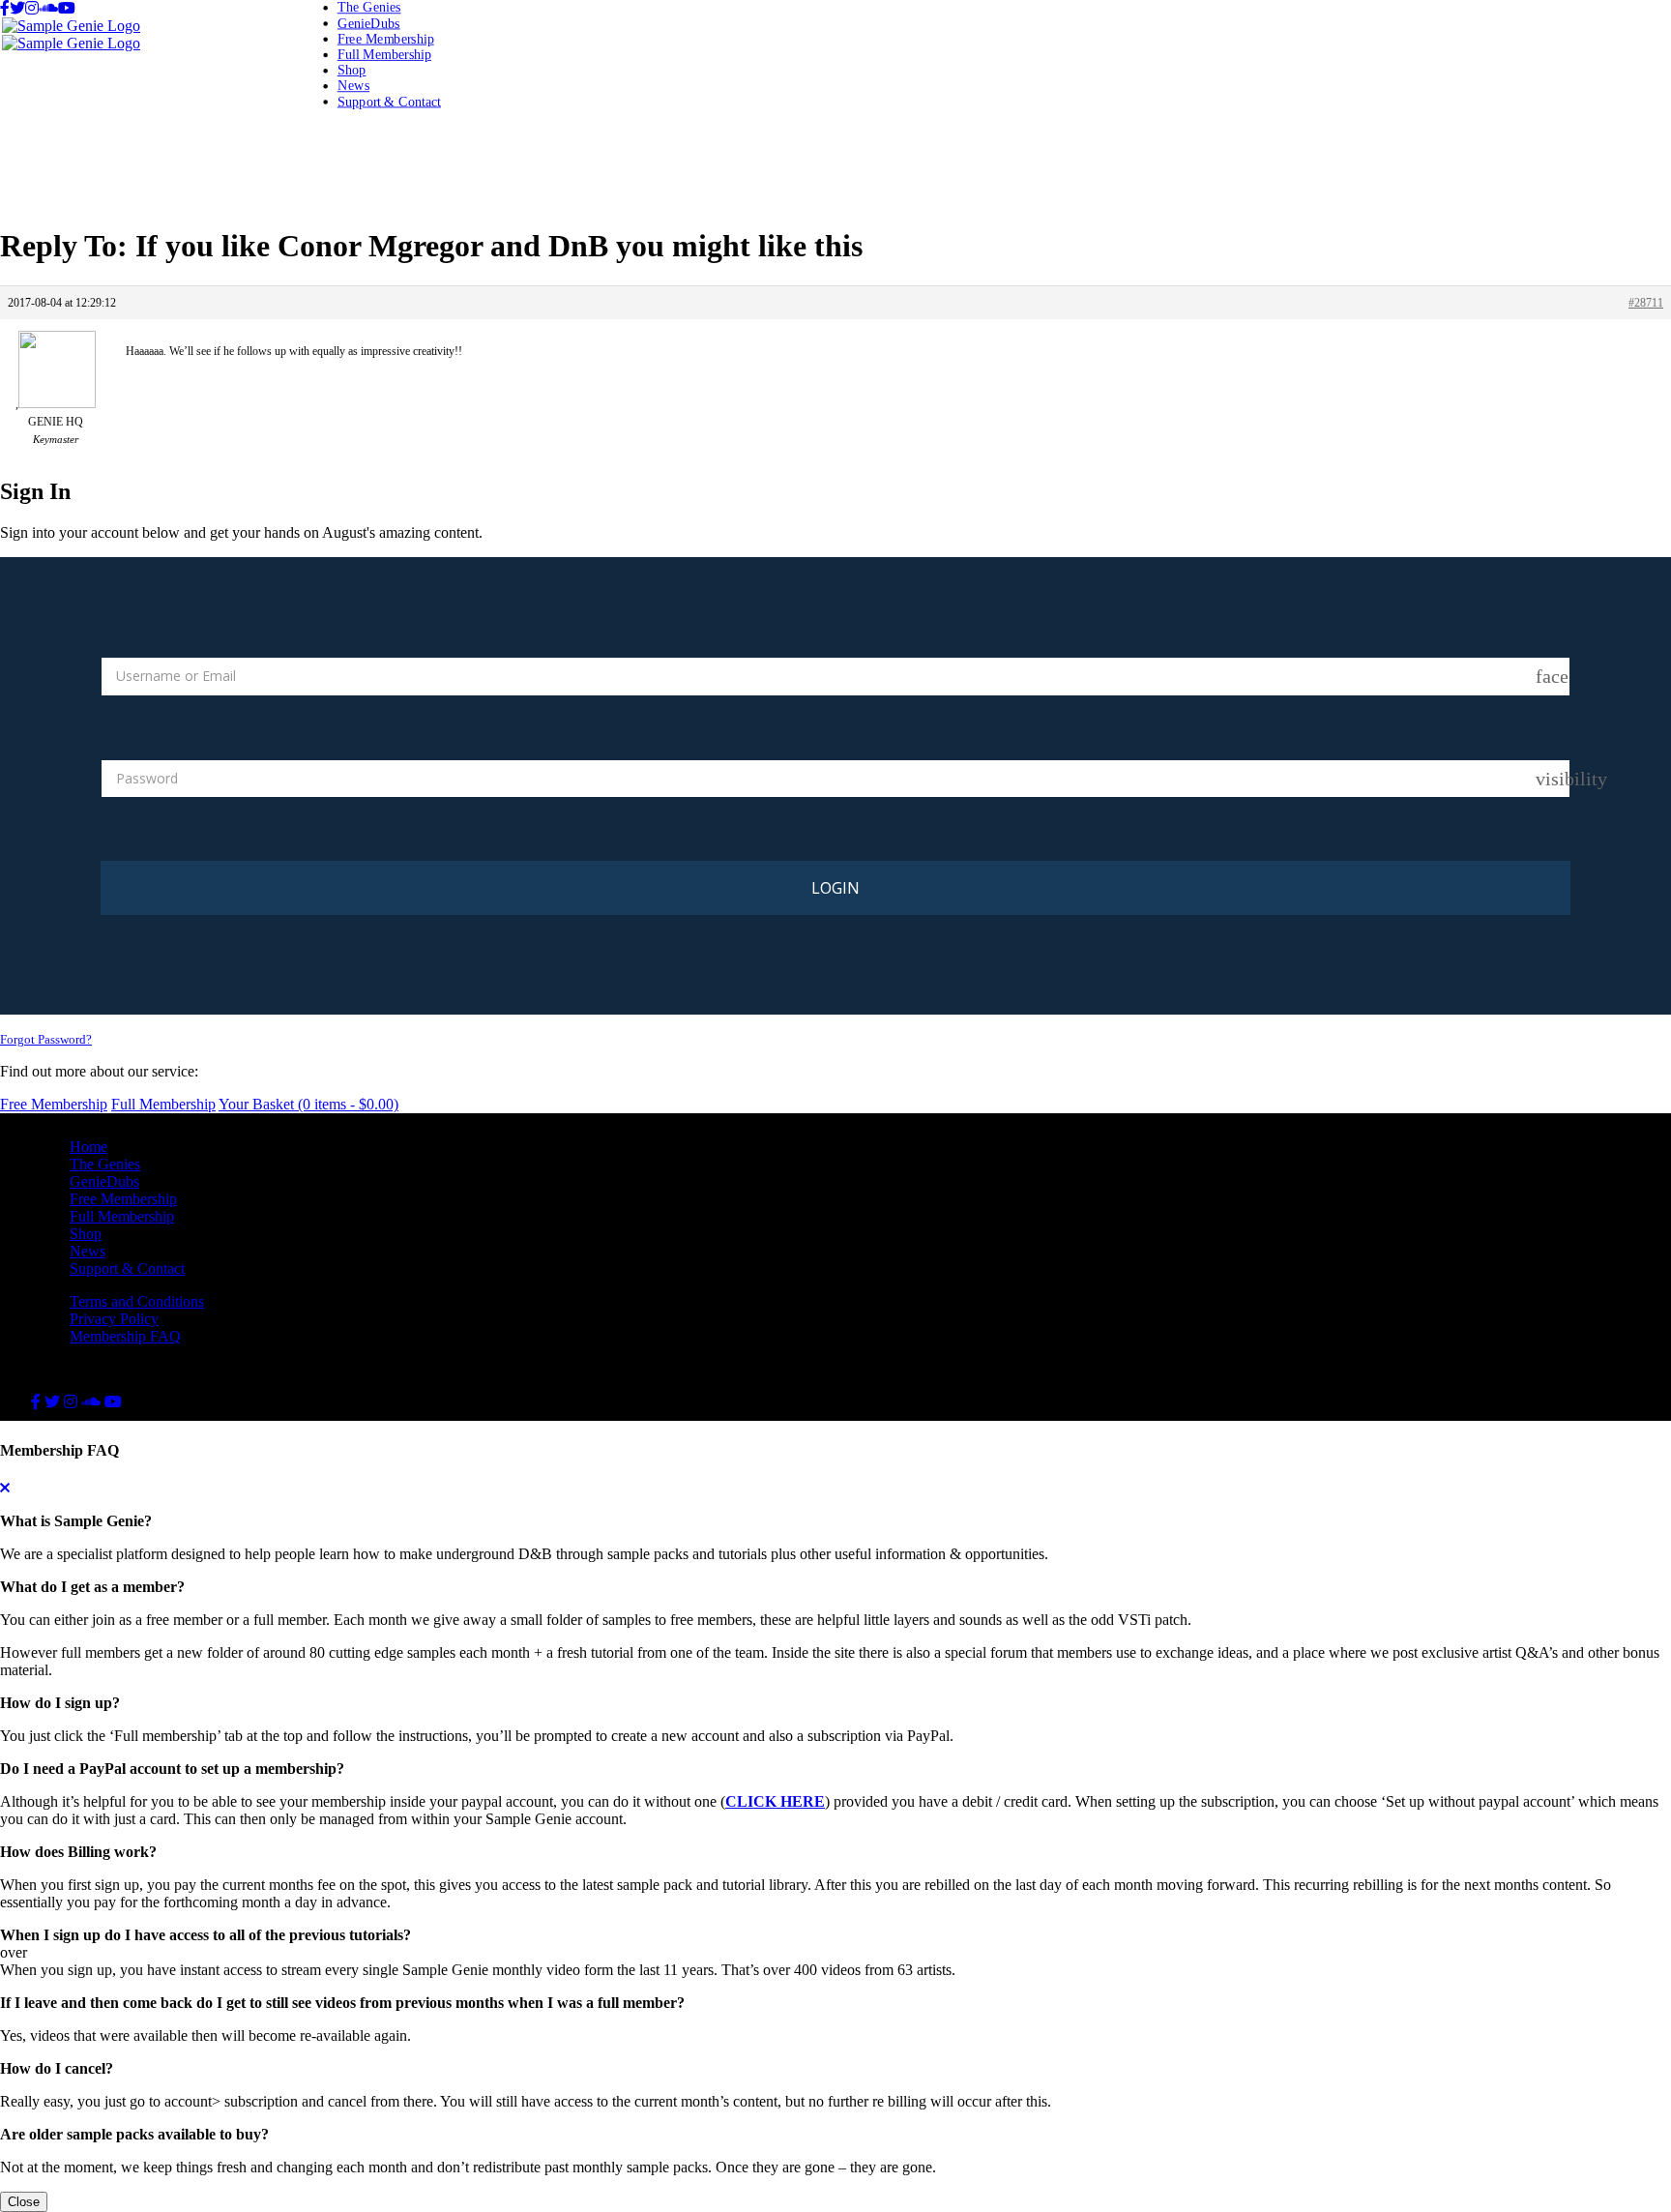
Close (24, 2202)
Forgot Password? (46, 1039)
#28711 (1646, 303)
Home (88, 1147)
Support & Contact (389, 101)
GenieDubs (369, 23)
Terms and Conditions (137, 1301)
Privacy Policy (114, 1319)
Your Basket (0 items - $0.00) (308, 1104)
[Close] (5, 1488)
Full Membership (384, 54)
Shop (352, 70)
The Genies (369, 7)
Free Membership (386, 38)
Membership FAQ (125, 1336)
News (353, 86)
